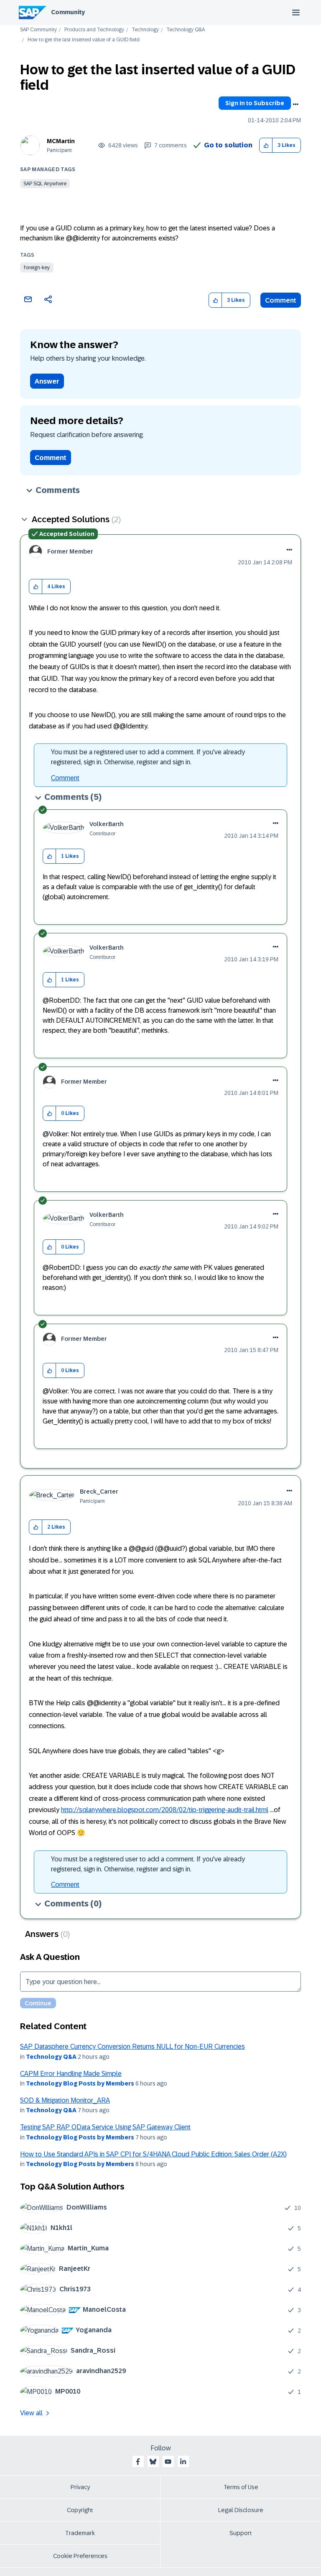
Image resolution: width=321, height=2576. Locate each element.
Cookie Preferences (80, 2556)
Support (241, 2533)
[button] (266, 145)
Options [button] (296, 104)
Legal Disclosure (241, 2510)
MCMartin (61, 141)
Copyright (80, 2510)
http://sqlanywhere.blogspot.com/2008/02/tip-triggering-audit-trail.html (165, 1810)
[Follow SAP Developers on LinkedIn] (183, 2462)
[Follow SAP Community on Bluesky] (153, 2462)
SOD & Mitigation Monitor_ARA (65, 2100)
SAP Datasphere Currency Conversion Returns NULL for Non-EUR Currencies (132, 2046)
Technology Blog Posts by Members (80, 2083)
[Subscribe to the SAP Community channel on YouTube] (168, 2462)
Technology (145, 30)
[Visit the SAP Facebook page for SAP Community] (138, 2462)
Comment (281, 300)
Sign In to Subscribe (255, 103)
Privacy (80, 2487)
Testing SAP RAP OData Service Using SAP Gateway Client (105, 2127)
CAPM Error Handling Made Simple (71, 2074)
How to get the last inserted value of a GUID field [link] (84, 40)
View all (31, 2413)
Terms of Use (241, 2487)
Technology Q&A (186, 30)
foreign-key (37, 268)
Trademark (80, 2533)
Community (68, 12)
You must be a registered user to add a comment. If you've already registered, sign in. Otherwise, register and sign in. (148, 757)
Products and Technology (94, 30)
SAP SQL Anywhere (45, 184)
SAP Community (38, 30)
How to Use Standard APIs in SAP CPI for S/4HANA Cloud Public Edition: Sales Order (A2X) (153, 2154)
